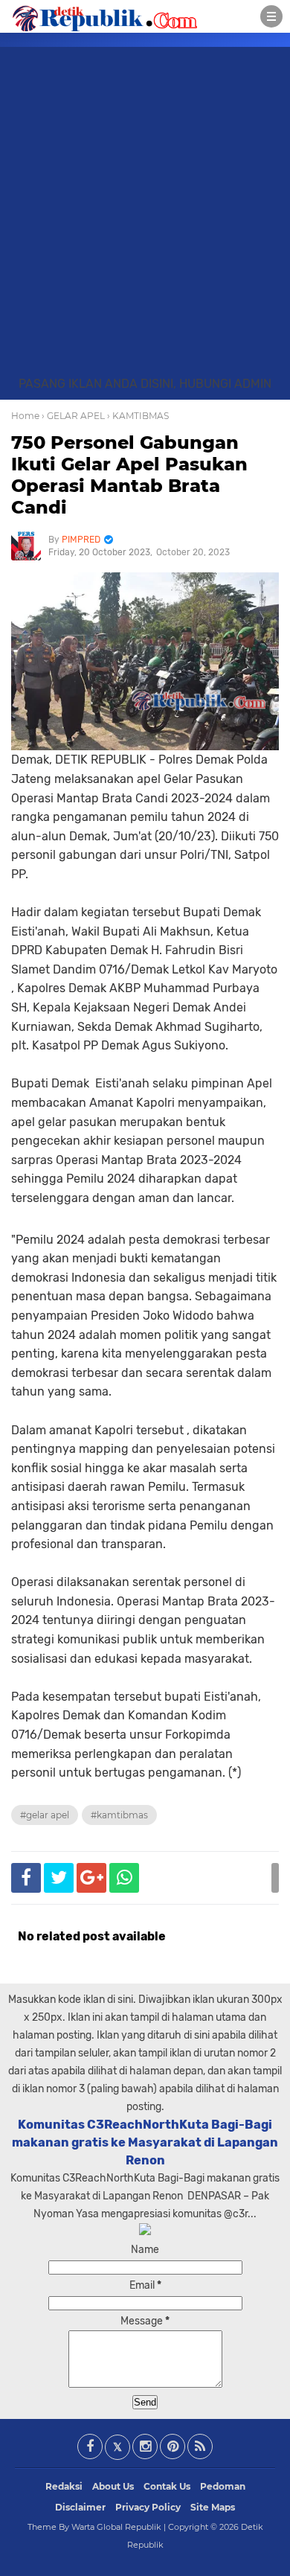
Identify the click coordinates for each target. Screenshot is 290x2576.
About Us (113, 2486)
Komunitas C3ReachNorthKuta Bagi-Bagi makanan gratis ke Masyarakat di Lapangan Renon (145, 2142)
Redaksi (64, 2486)
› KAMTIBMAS (138, 416)
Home (25, 416)
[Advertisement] (145, 223)
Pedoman (223, 2486)
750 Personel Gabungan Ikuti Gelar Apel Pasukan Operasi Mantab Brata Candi (129, 474)
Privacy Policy (148, 2507)
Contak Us (167, 2486)
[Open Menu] (271, 16)
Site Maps (213, 2507)
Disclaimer (80, 2507)
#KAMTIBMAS (119, 1815)
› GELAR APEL (73, 416)
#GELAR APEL (45, 1815)
